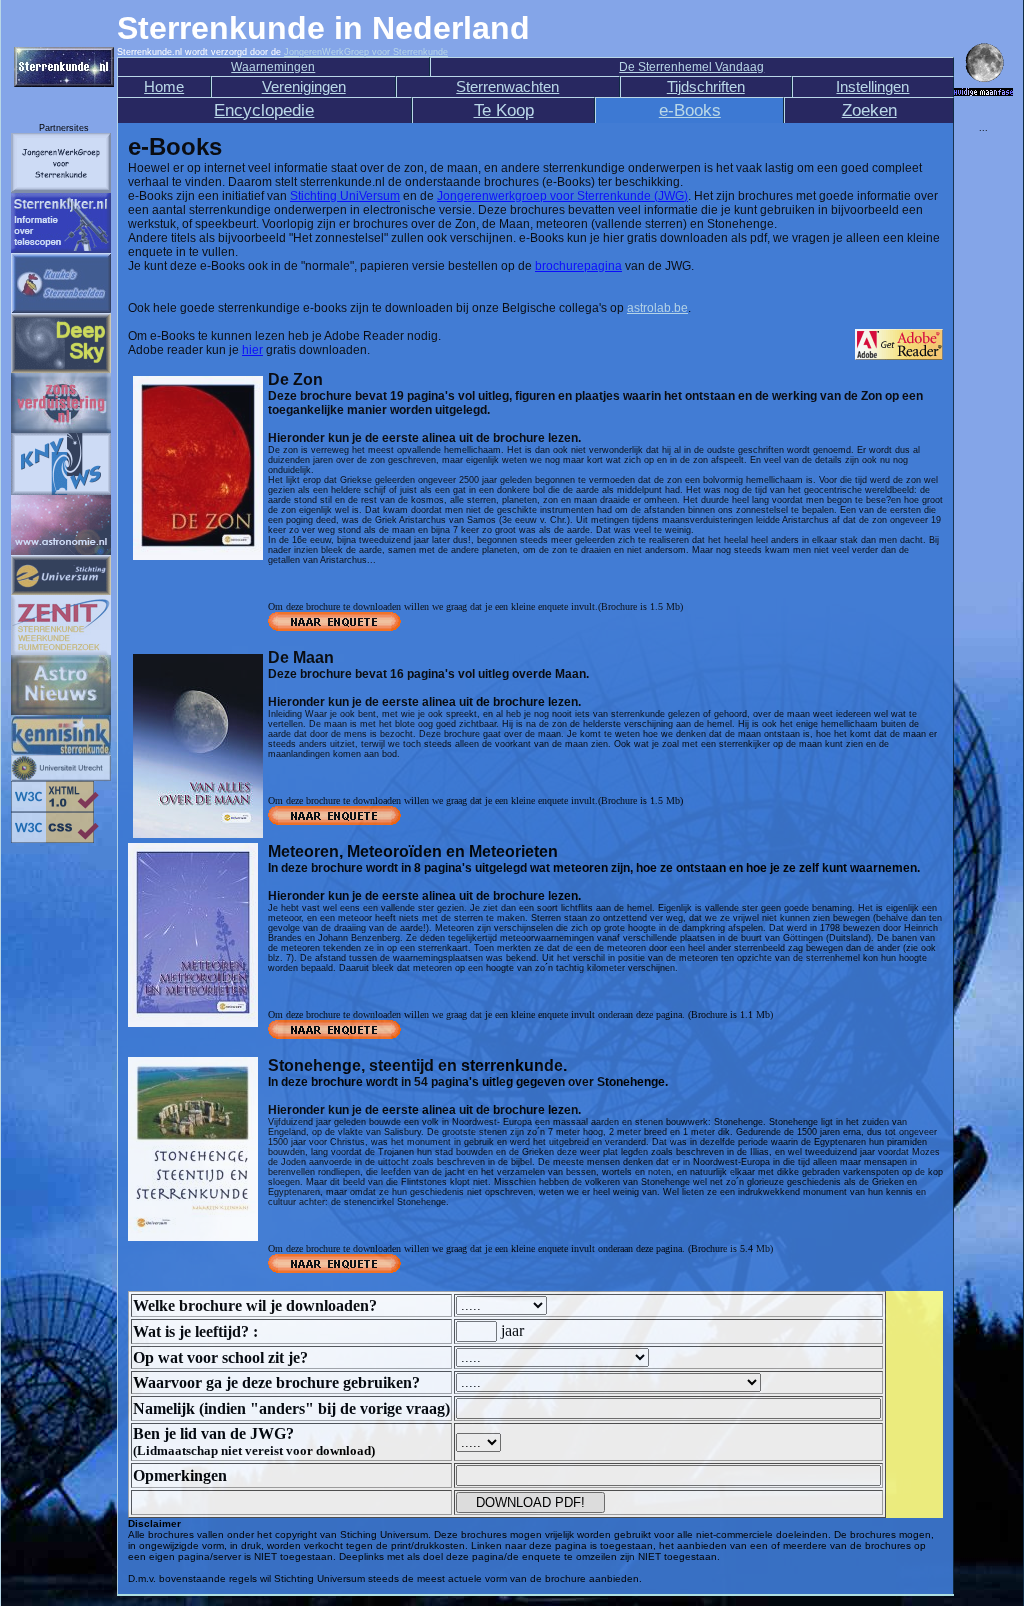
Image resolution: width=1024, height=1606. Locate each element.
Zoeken (869, 110)
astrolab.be (657, 308)
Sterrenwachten (507, 87)
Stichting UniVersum (345, 196)
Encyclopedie (264, 110)
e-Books (690, 110)
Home (164, 87)
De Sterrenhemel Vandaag (691, 67)
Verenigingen (304, 87)
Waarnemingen (273, 67)
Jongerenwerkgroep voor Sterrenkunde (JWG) (562, 196)
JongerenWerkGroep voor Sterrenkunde (366, 52)
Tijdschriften (706, 87)
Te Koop (504, 110)
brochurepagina (578, 266)
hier (252, 350)
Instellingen (872, 87)
